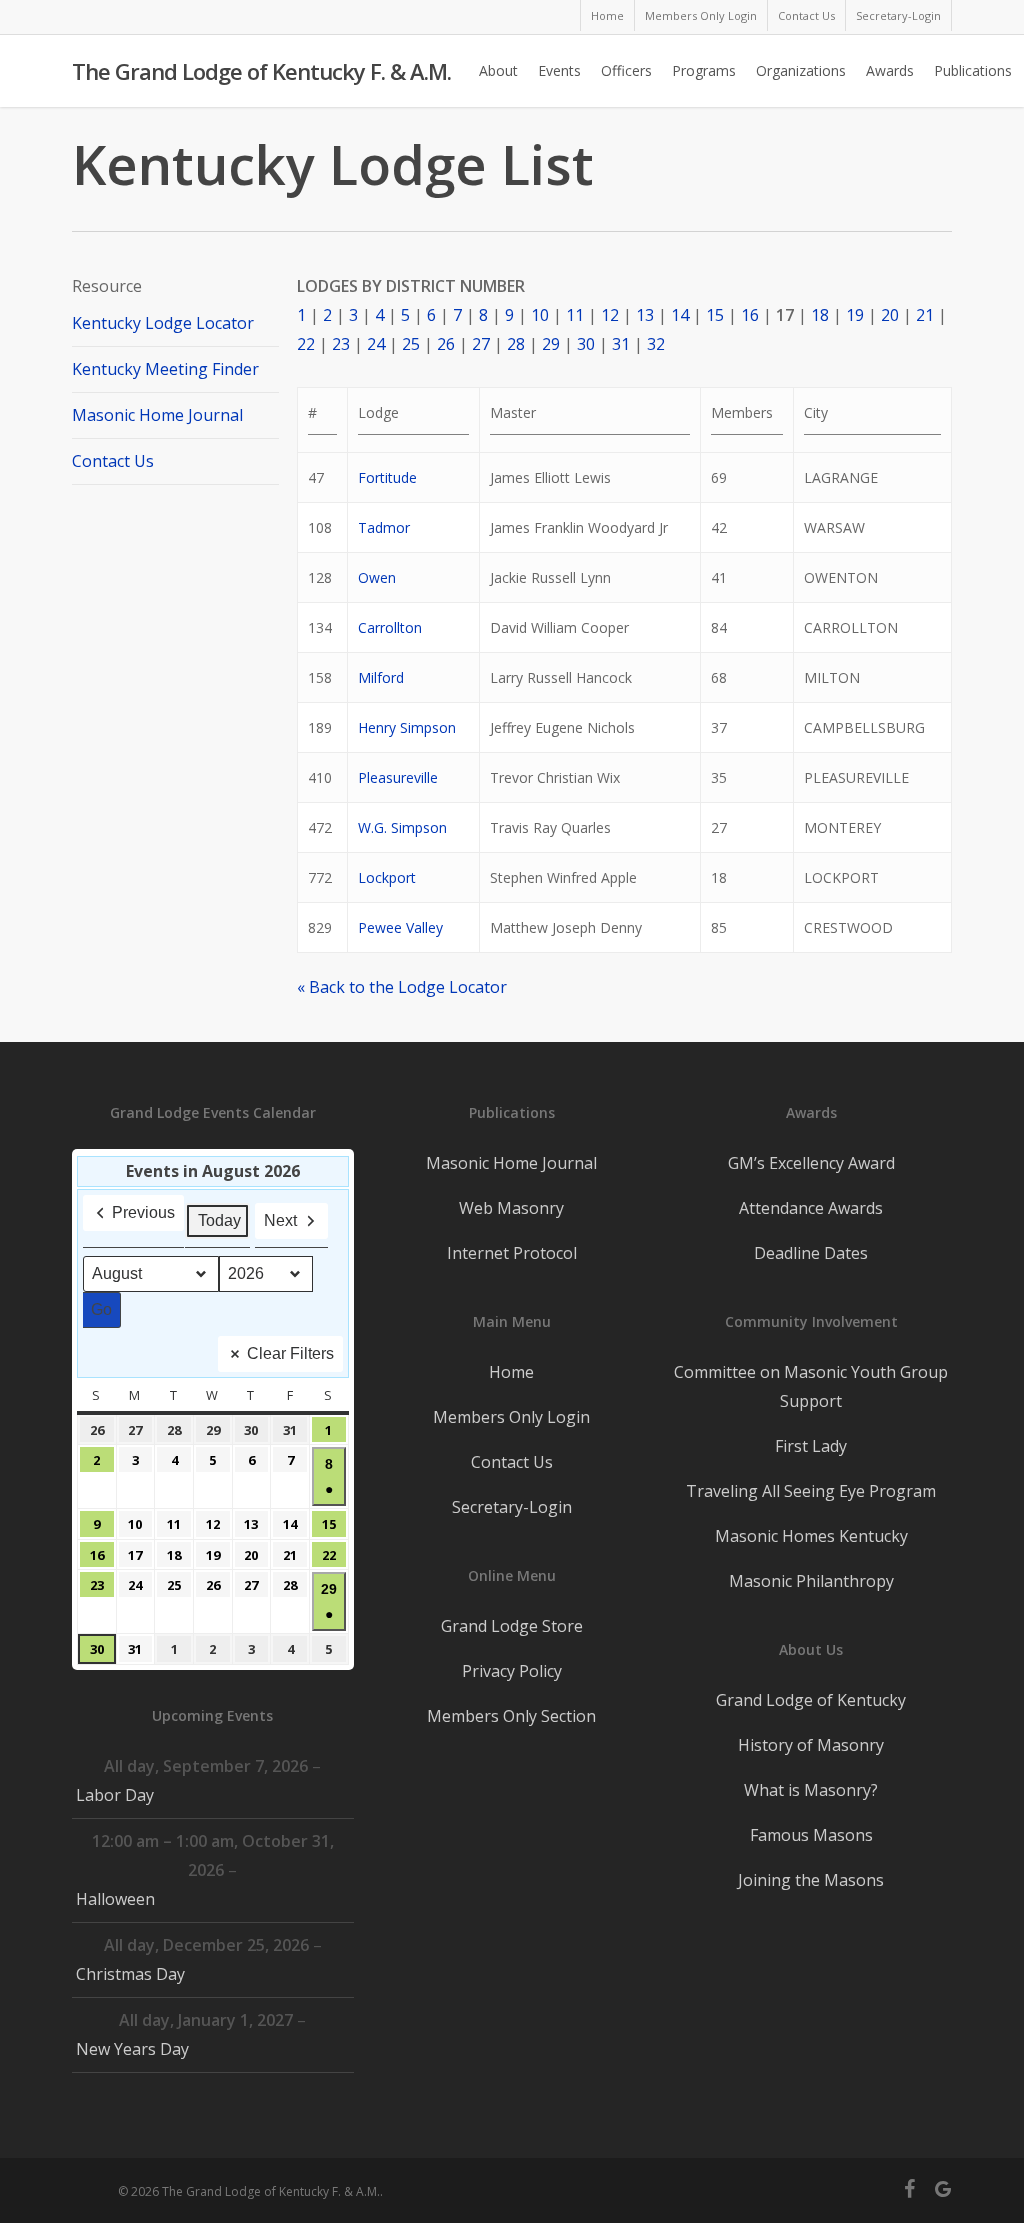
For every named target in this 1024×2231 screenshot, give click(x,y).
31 (621, 344)
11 (575, 315)
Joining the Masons (811, 1880)
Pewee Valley (400, 927)
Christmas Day (130, 1974)
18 (820, 315)
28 (516, 344)
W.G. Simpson (402, 827)
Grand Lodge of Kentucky (811, 1700)
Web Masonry (511, 1208)
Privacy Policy (512, 1671)
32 (656, 344)
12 (610, 315)
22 (306, 344)
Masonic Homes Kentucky (811, 1536)
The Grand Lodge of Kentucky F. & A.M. (261, 71)
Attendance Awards (811, 1208)
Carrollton (390, 627)
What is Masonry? (811, 1790)
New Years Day (132, 2049)
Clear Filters (290, 1353)
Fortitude (387, 477)
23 (341, 344)
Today (219, 1220)
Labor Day (115, 1795)
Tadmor (384, 527)
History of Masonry (811, 1745)
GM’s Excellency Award (811, 1163)
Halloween (115, 1899)
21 (925, 315)
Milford (381, 677)
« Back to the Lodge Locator (402, 987)
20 (890, 315)
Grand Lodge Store (512, 1626)
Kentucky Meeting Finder (165, 369)
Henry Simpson (407, 727)
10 (540, 315)
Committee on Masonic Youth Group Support (811, 1386)
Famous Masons (811, 1835)
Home (511, 1372)
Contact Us (113, 461)
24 (376, 344)
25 (411, 344)
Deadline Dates (811, 1253)
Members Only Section (511, 1716)
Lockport (387, 877)
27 (481, 344)
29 (551, 344)
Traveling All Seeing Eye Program (811, 1491)
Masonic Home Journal (157, 415)
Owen (377, 577)
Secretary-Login (512, 1507)
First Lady (811, 1446)
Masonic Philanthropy (811, 1581)
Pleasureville (398, 777)
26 (446, 344)
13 (645, 315)
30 (586, 344)
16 (750, 315)
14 (680, 315)
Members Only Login (511, 1417)
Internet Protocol (512, 1253)
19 (855, 315)
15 (715, 315)
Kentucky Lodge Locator (163, 323)
